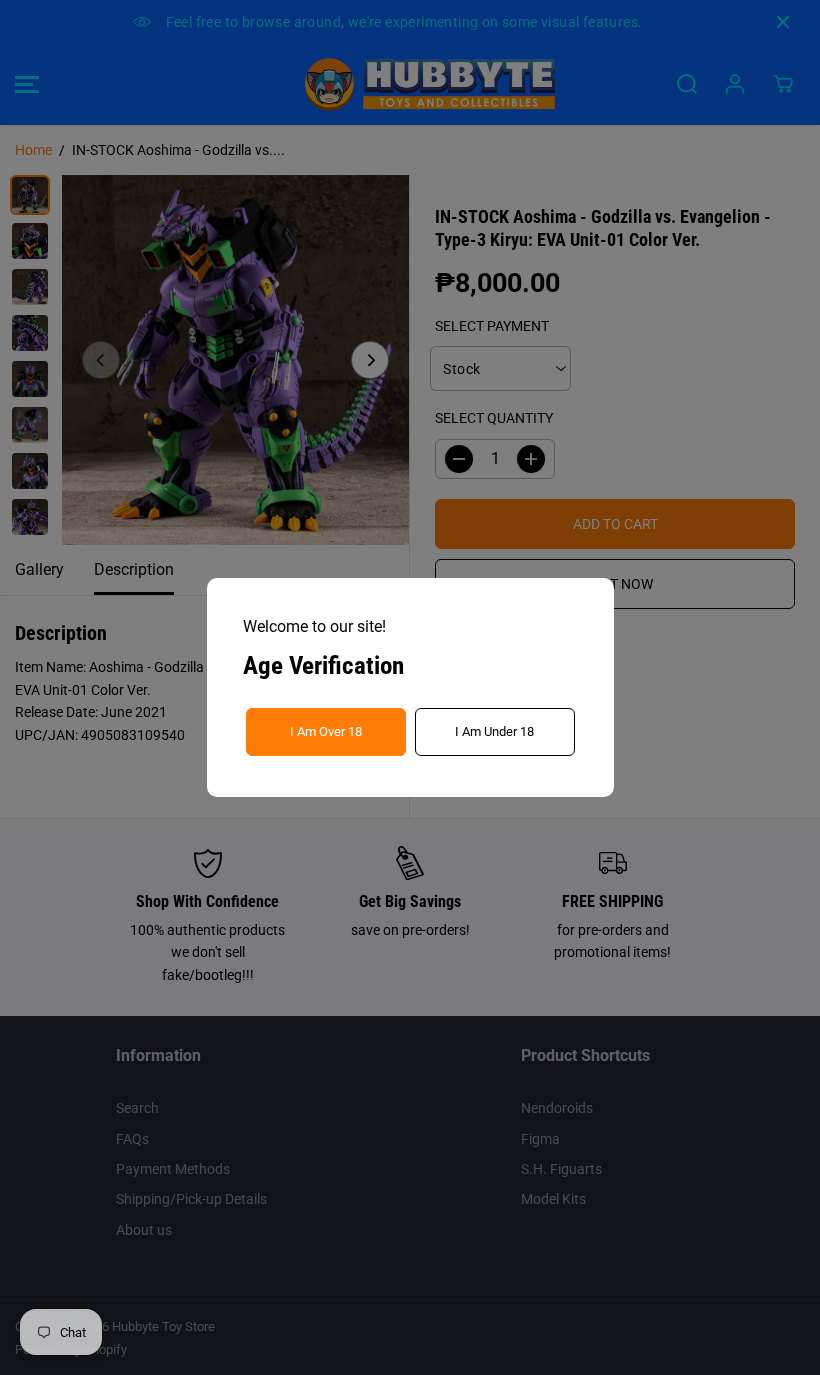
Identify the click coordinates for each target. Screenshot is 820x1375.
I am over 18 (326, 731)
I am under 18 (494, 731)
